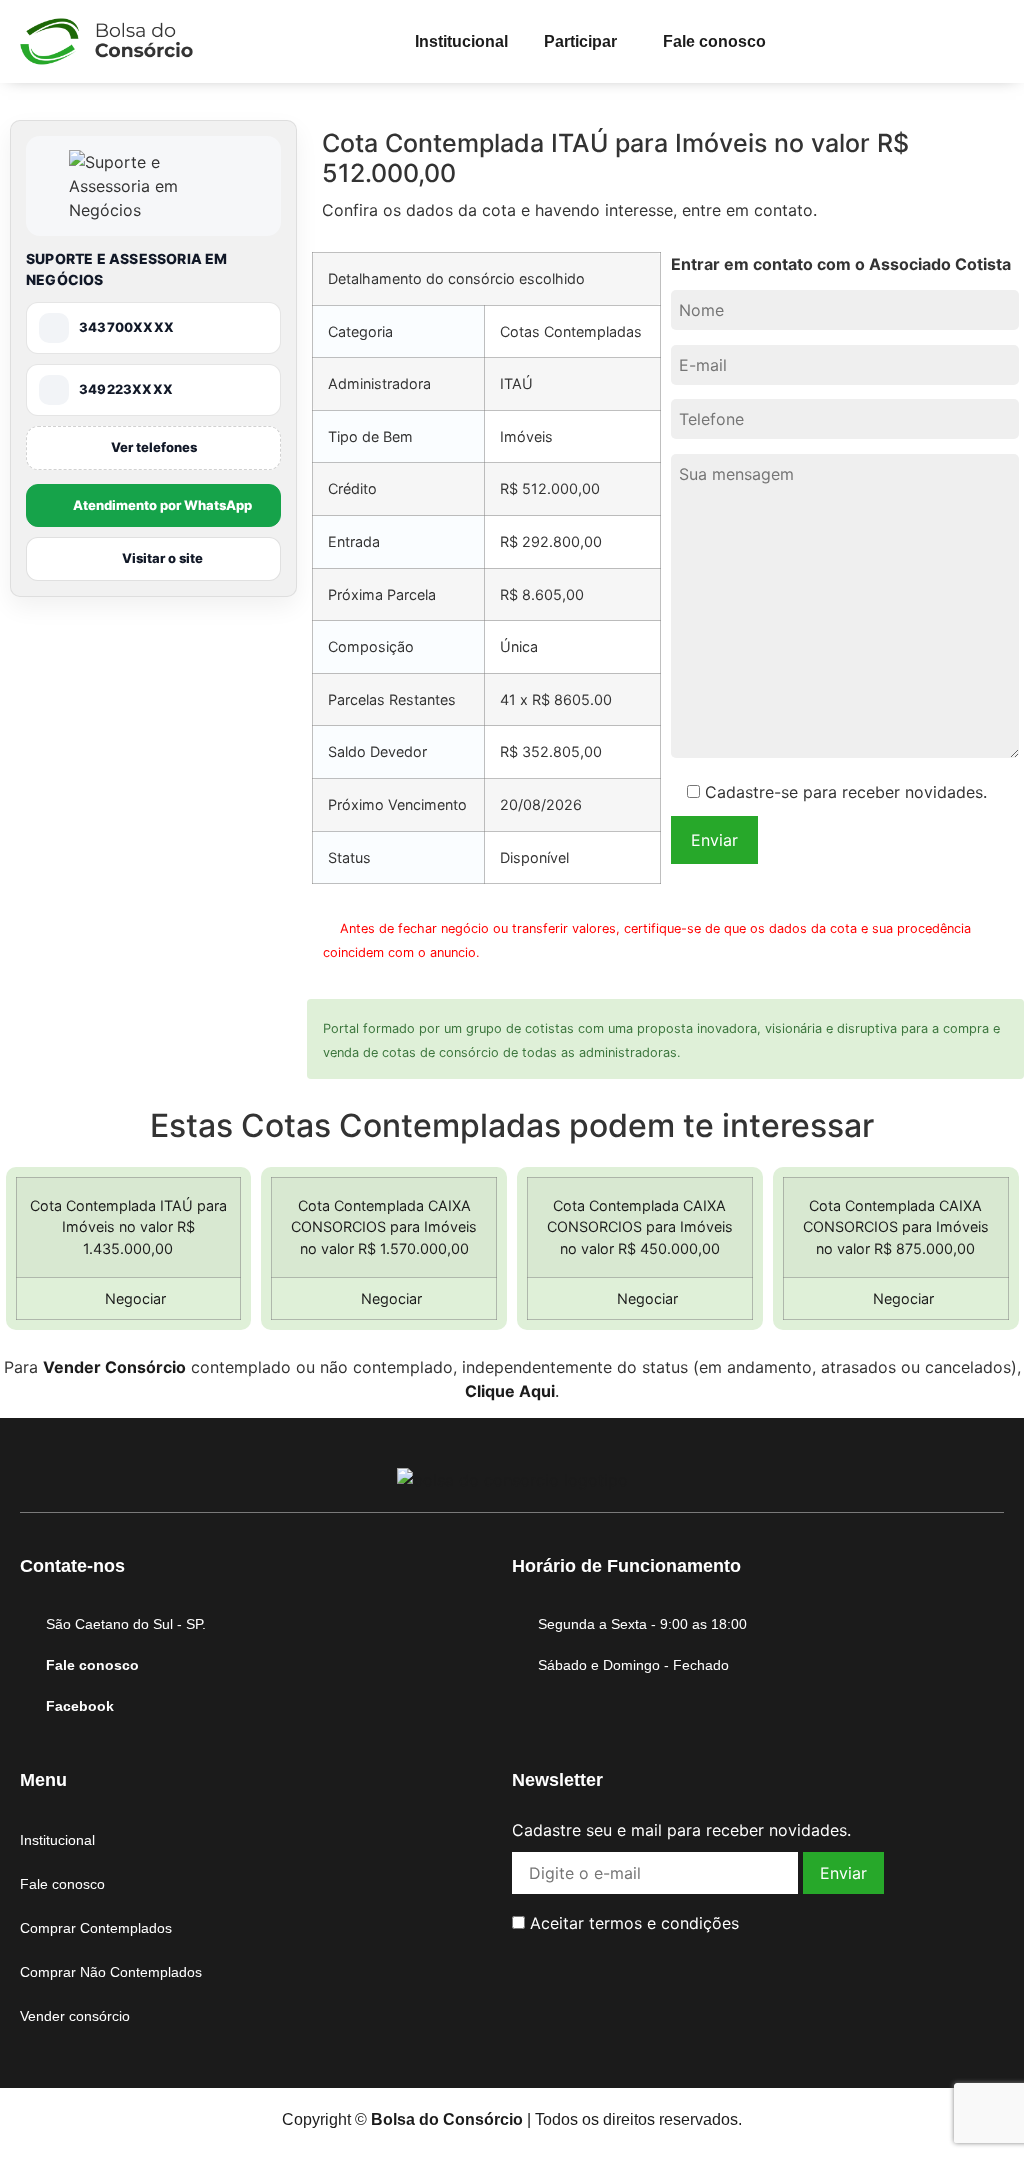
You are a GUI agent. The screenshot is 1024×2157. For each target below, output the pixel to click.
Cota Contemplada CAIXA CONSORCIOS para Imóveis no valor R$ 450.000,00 (640, 1227)
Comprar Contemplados (96, 1928)
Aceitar (632, 1923)
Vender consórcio (75, 2016)
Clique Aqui (510, 1391)
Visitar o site (162, 558)
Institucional (461, 41)
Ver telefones (154, 447)
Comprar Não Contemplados (111, 1972)
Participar (580, 41)
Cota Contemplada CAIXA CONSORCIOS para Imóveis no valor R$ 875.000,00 (896, 1227)
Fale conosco (714, 41)
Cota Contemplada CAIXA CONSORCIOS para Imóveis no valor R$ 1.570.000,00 (384, 1227)
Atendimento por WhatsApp (162, 505)
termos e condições (664, 1923)
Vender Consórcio (114, 1367)
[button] (585, 42)
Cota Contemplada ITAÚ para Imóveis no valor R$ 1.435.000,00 (128, 1227)
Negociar (133, 1298)
